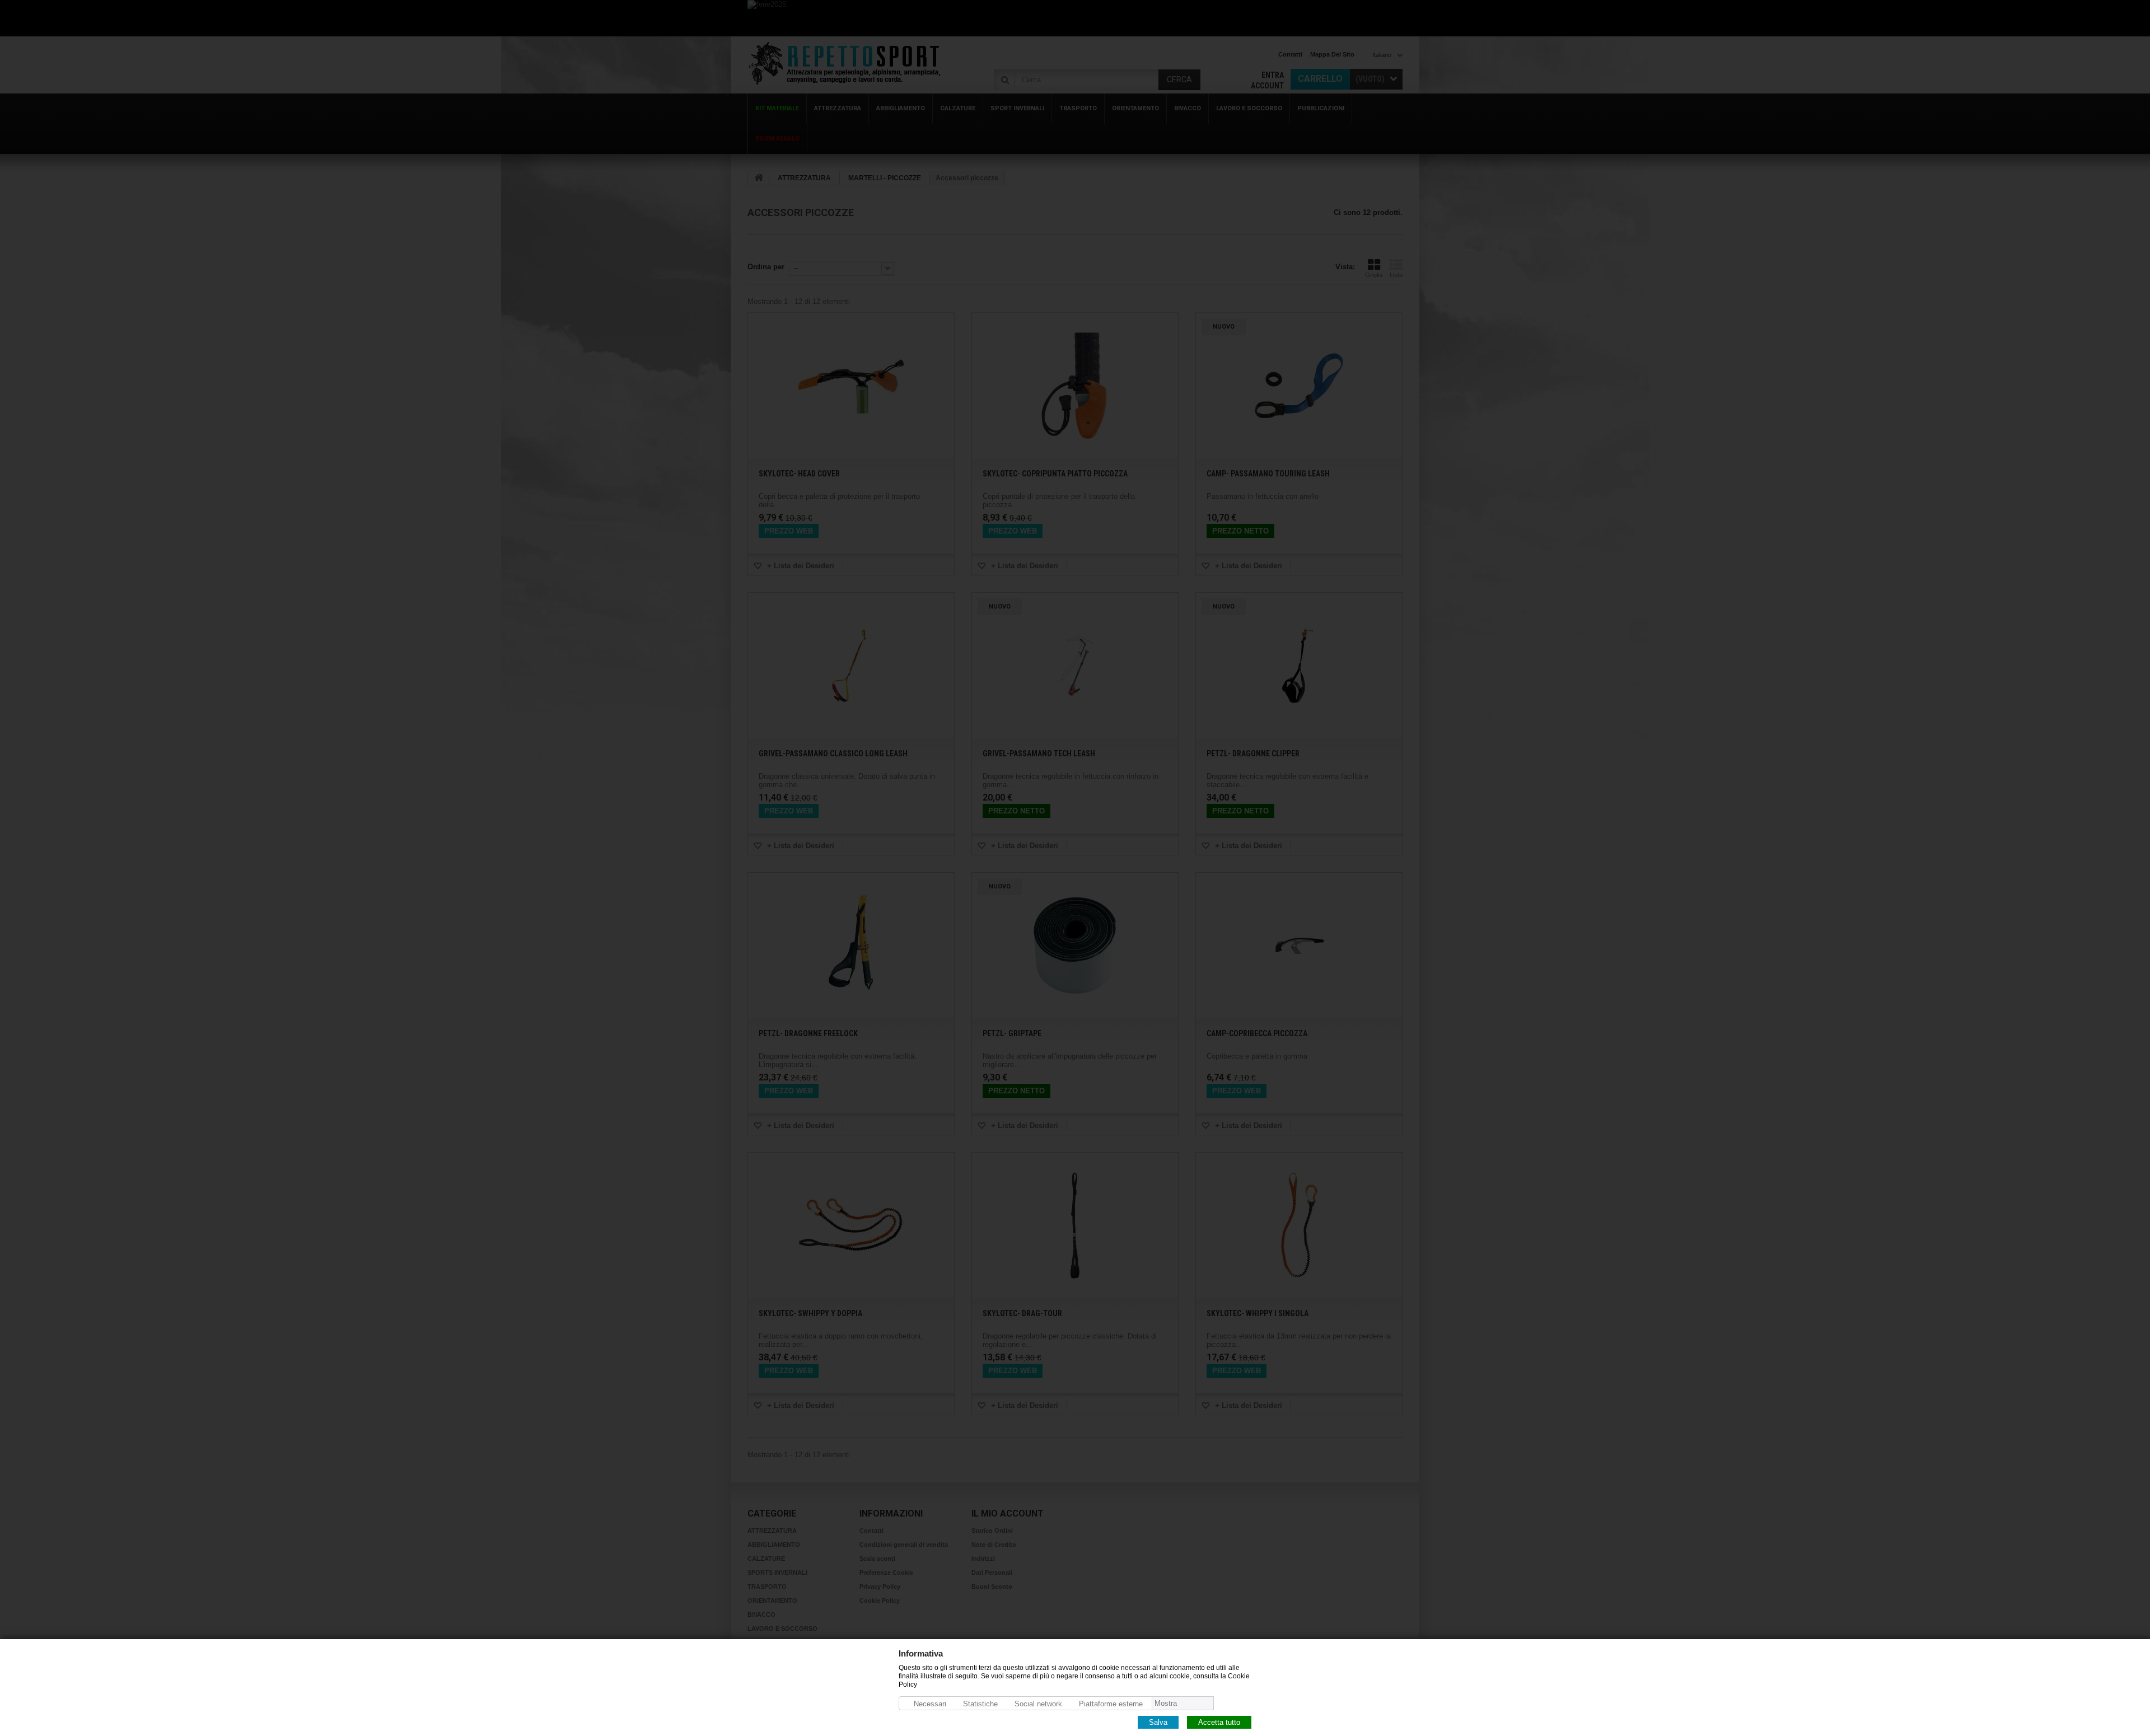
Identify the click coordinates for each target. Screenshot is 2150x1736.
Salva (1158, 1722)
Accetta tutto (1219, 1722)
